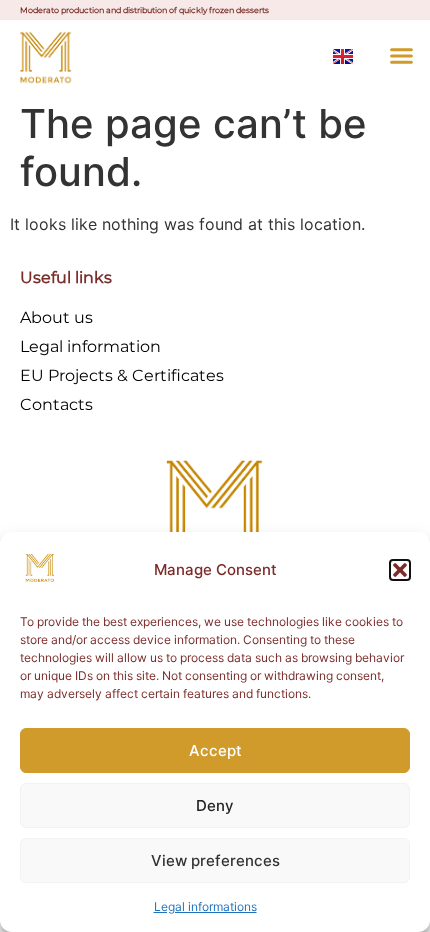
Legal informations (205, 906)
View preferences (215, 860)
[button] (400, 570)
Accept (215, 750)
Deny (215, 805)
